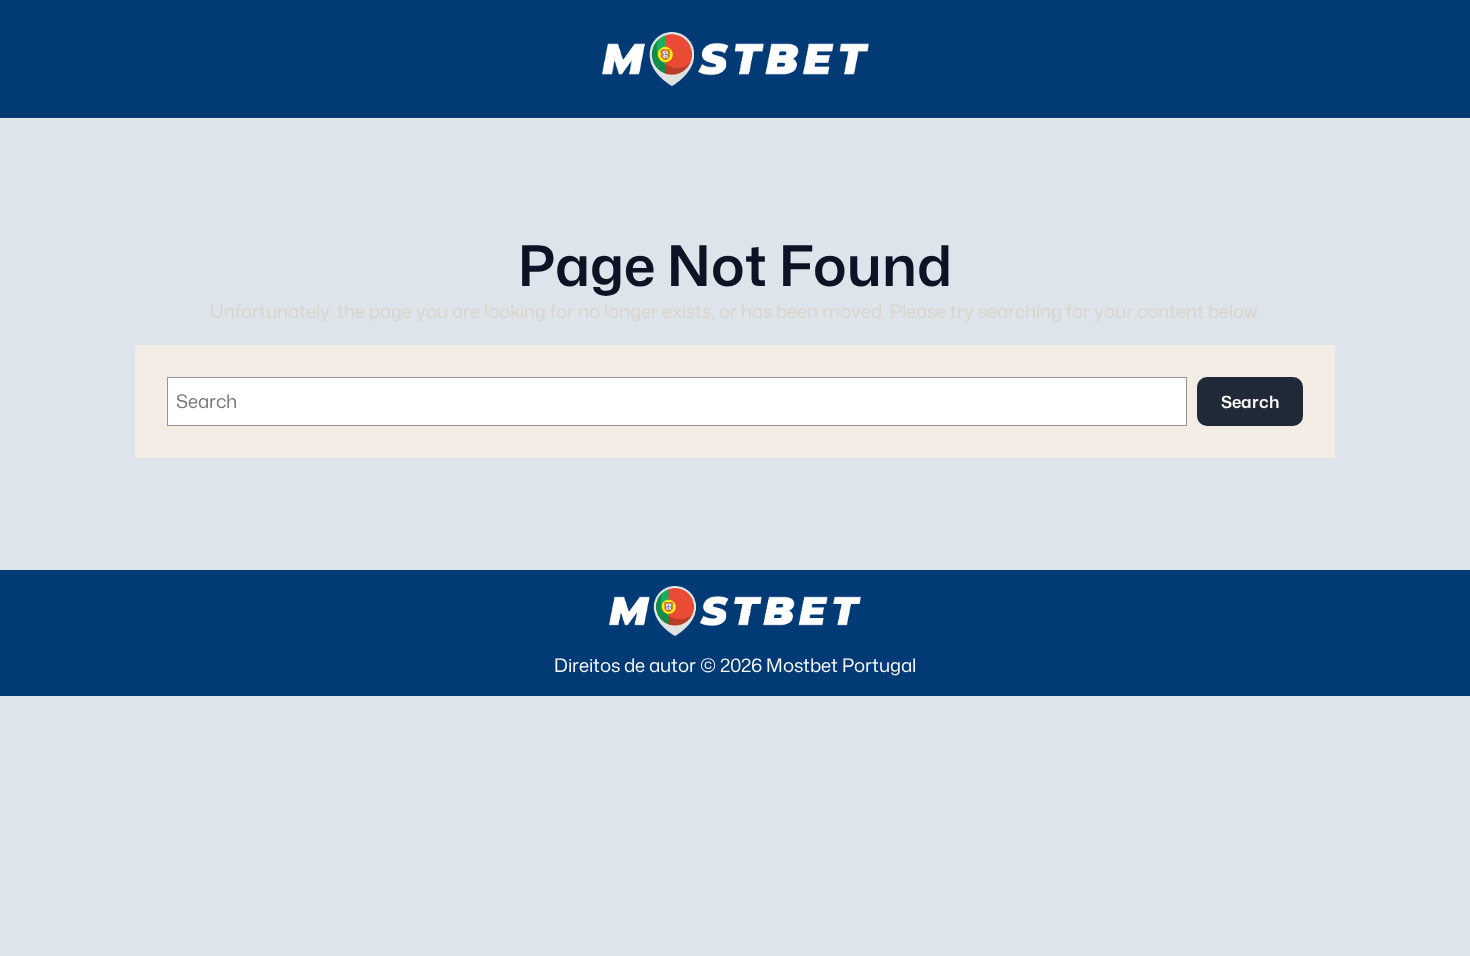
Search (1250, 401)
